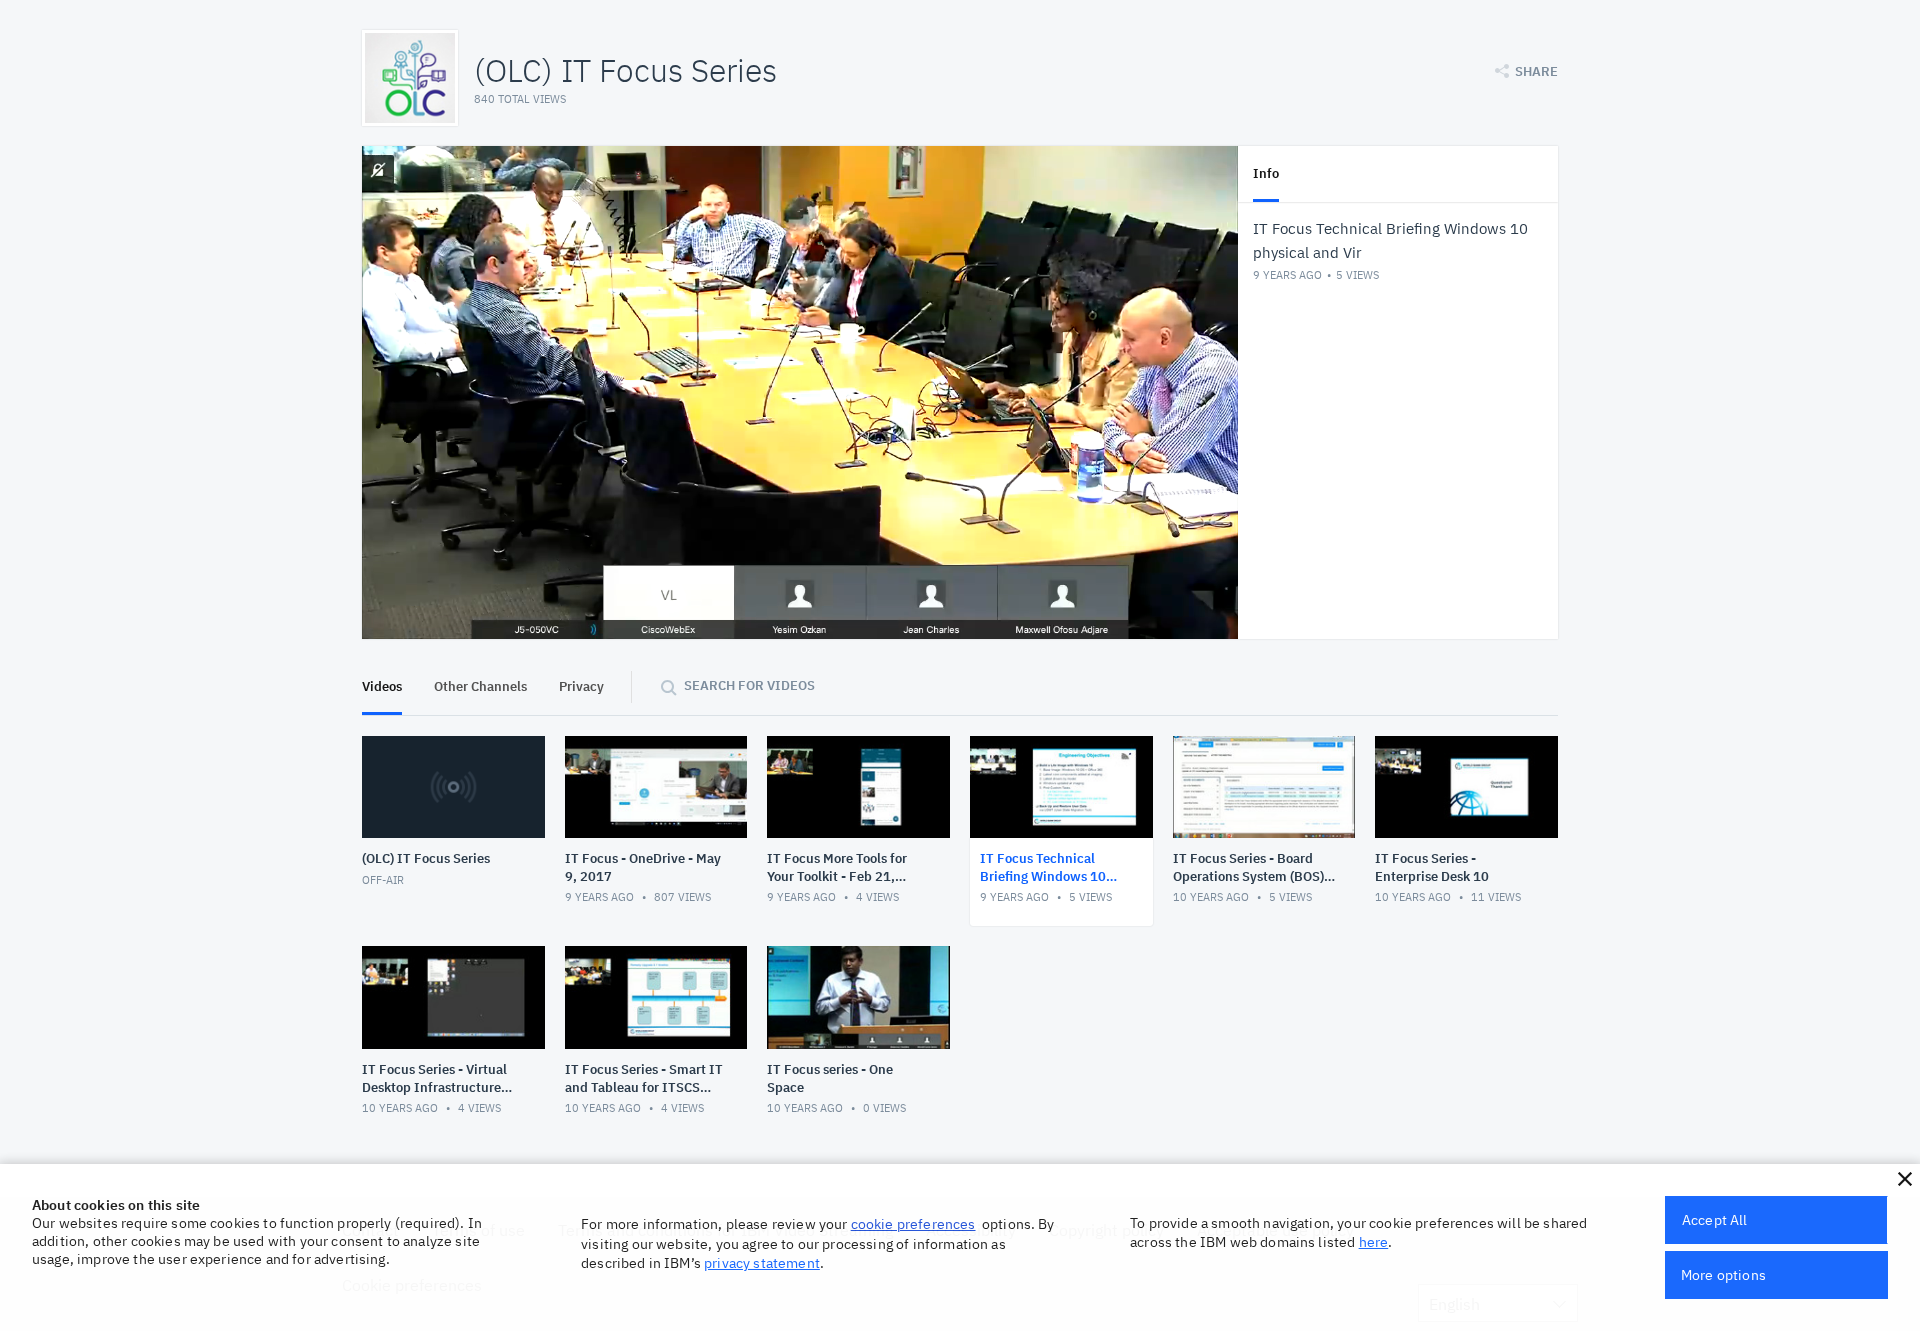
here (1374, 1242)
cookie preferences (913, 1224)
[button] (1905, 1179)
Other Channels (480, 686)
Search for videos (749, 685)
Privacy (581, 686)
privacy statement (762, 1263)
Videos (382, 686)
